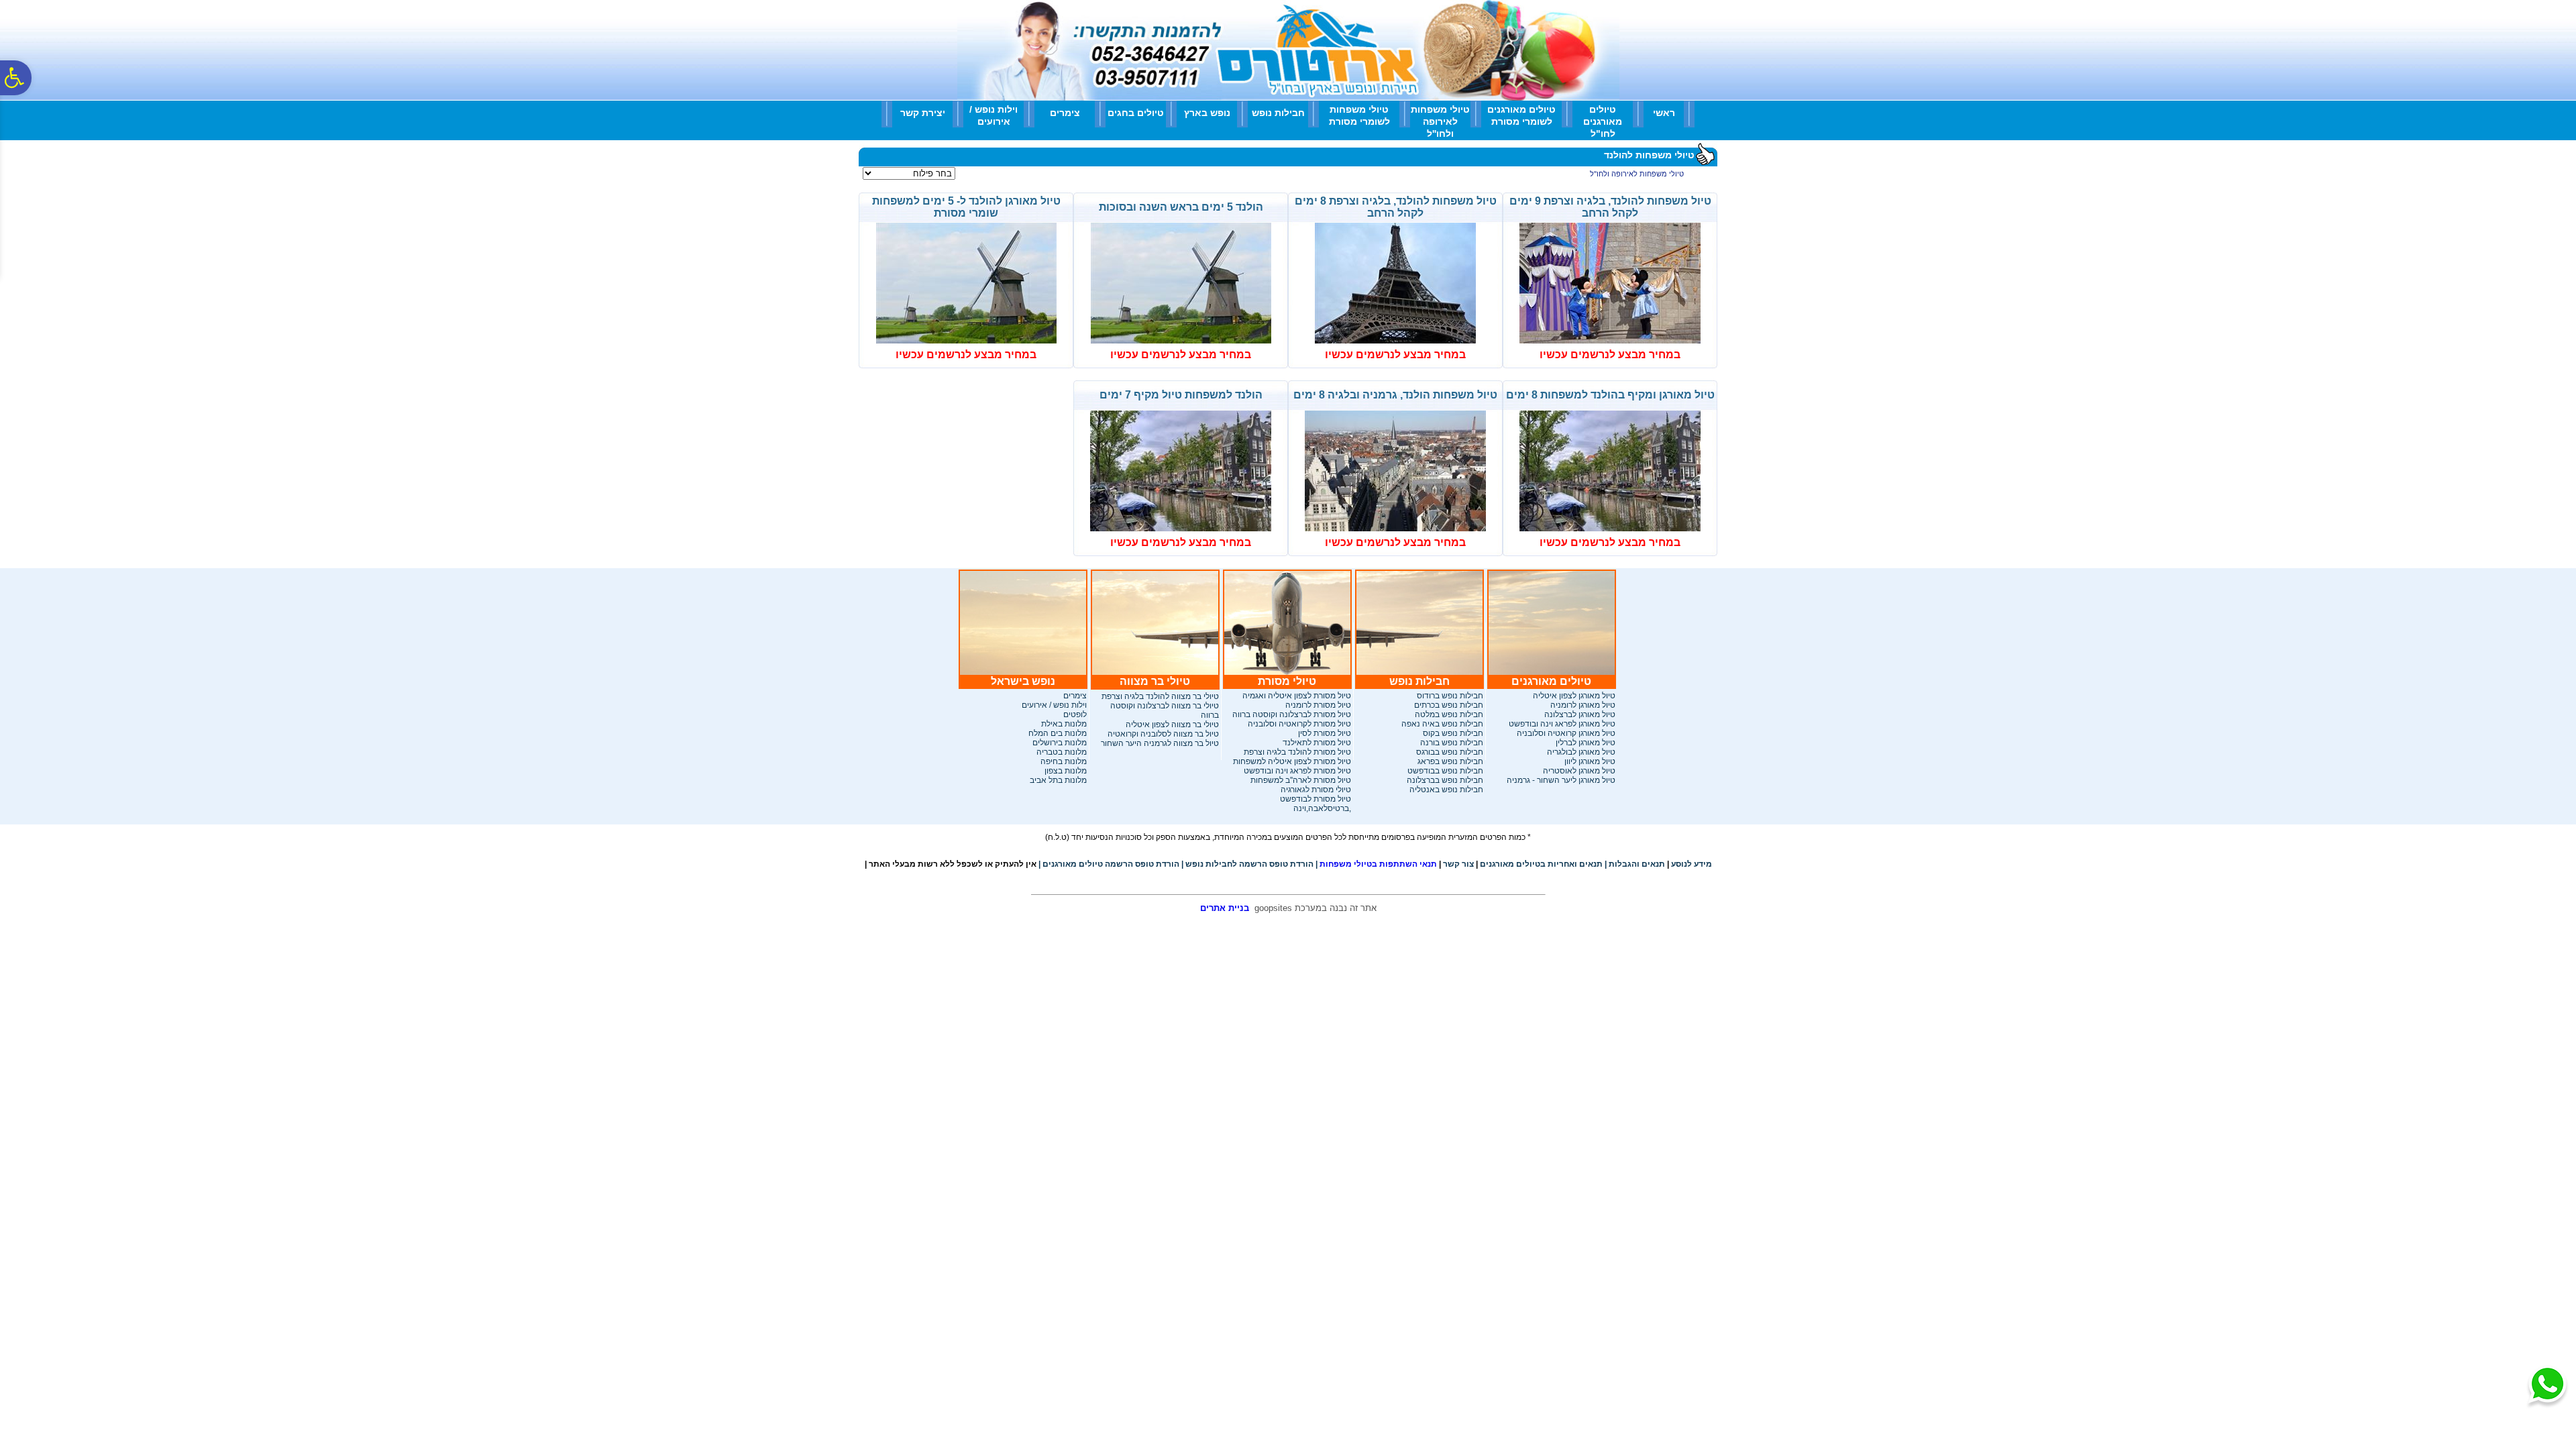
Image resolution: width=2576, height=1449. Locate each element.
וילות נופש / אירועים (994, 115)
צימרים (1065, 113)
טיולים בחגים (1136, 113)
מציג (966, 174)
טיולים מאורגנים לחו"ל (1603, 121)
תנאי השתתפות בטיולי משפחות (1376, 864)
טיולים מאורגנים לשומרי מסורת (1521, 115)
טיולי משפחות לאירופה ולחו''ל (1440, 121)
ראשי (1664, 113)
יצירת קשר (923, 113)
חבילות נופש (1278, 113)
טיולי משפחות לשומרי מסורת (1359, 115)
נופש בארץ (1207, 113)
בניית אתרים (1225, 908)
